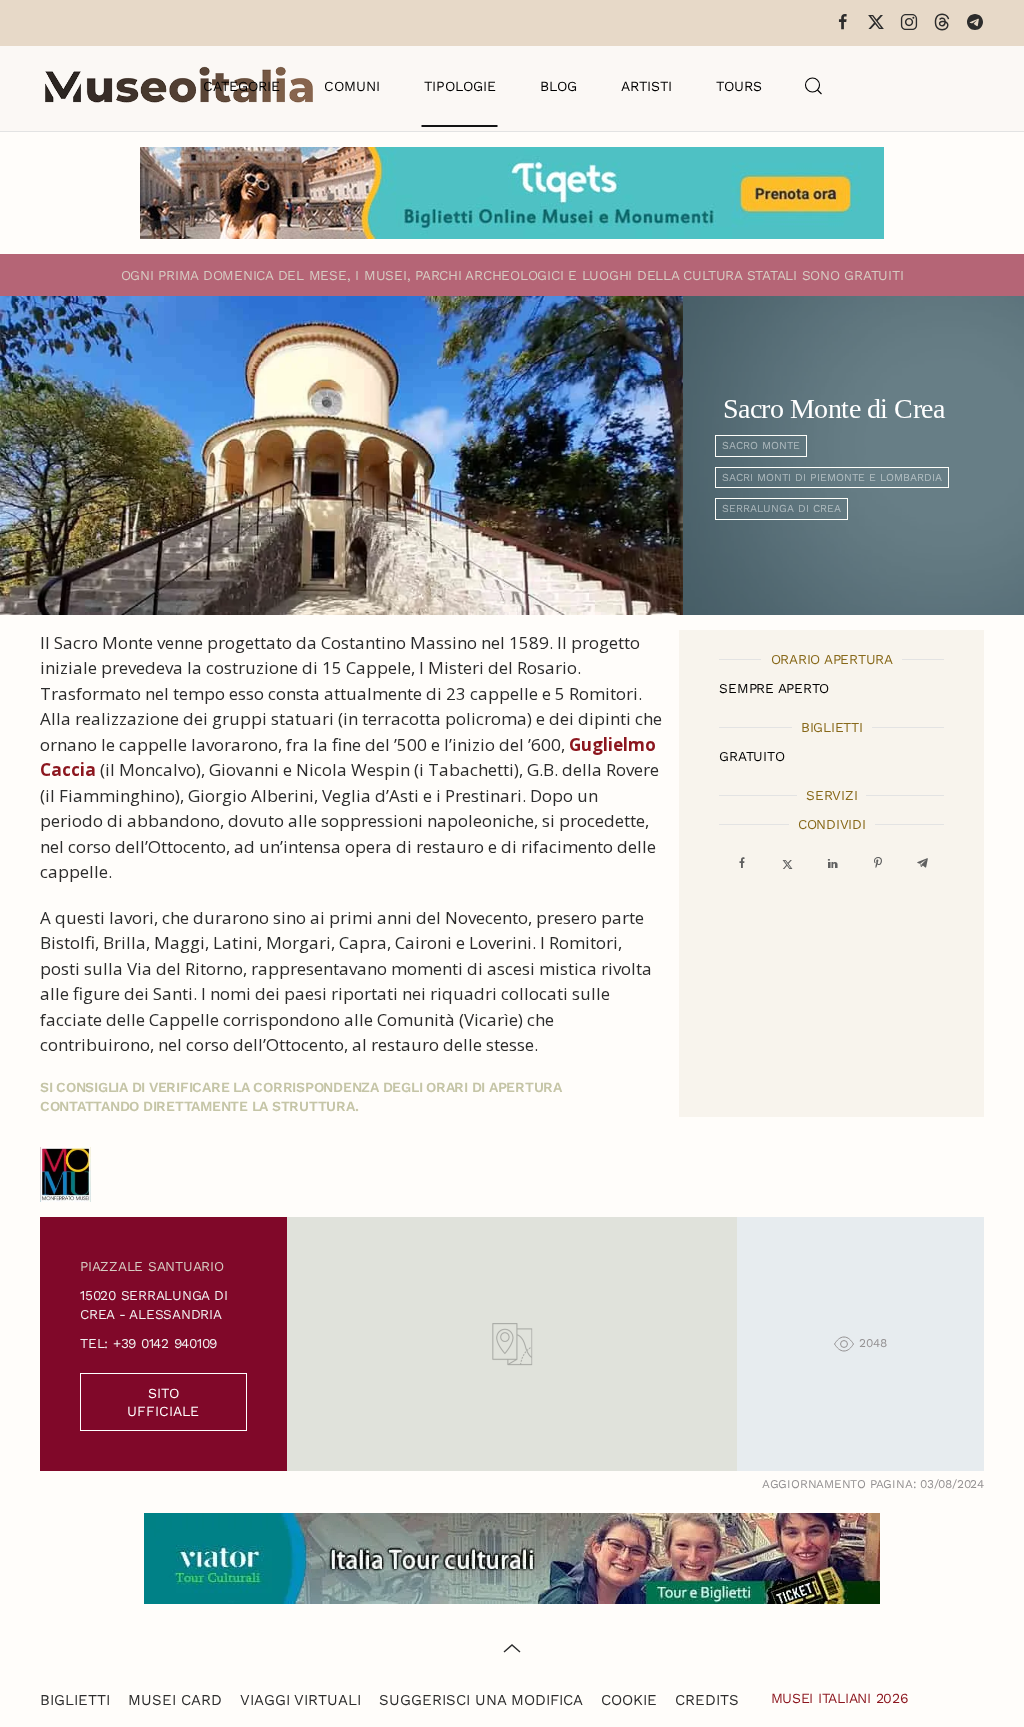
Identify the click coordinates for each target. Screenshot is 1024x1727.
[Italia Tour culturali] (512, 1556)
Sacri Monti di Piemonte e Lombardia (832, 477)
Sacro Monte (761, 445)
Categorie (241, 86)
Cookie (629, 1700)
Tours (739, 86)
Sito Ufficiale (163, 1402)
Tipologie (460, 86)
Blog (558, 86)
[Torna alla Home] (179, 86)
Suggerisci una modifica (481, 1700)
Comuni (352, 86)
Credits (707, 1700)
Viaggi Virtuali (300, 1700)
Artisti (646, 86)
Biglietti (75, 1700)
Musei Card (175, 1700)
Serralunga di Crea (781, 508)
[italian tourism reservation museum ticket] (512, 193)
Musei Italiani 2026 (840, 1698)
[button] (814, 86)
